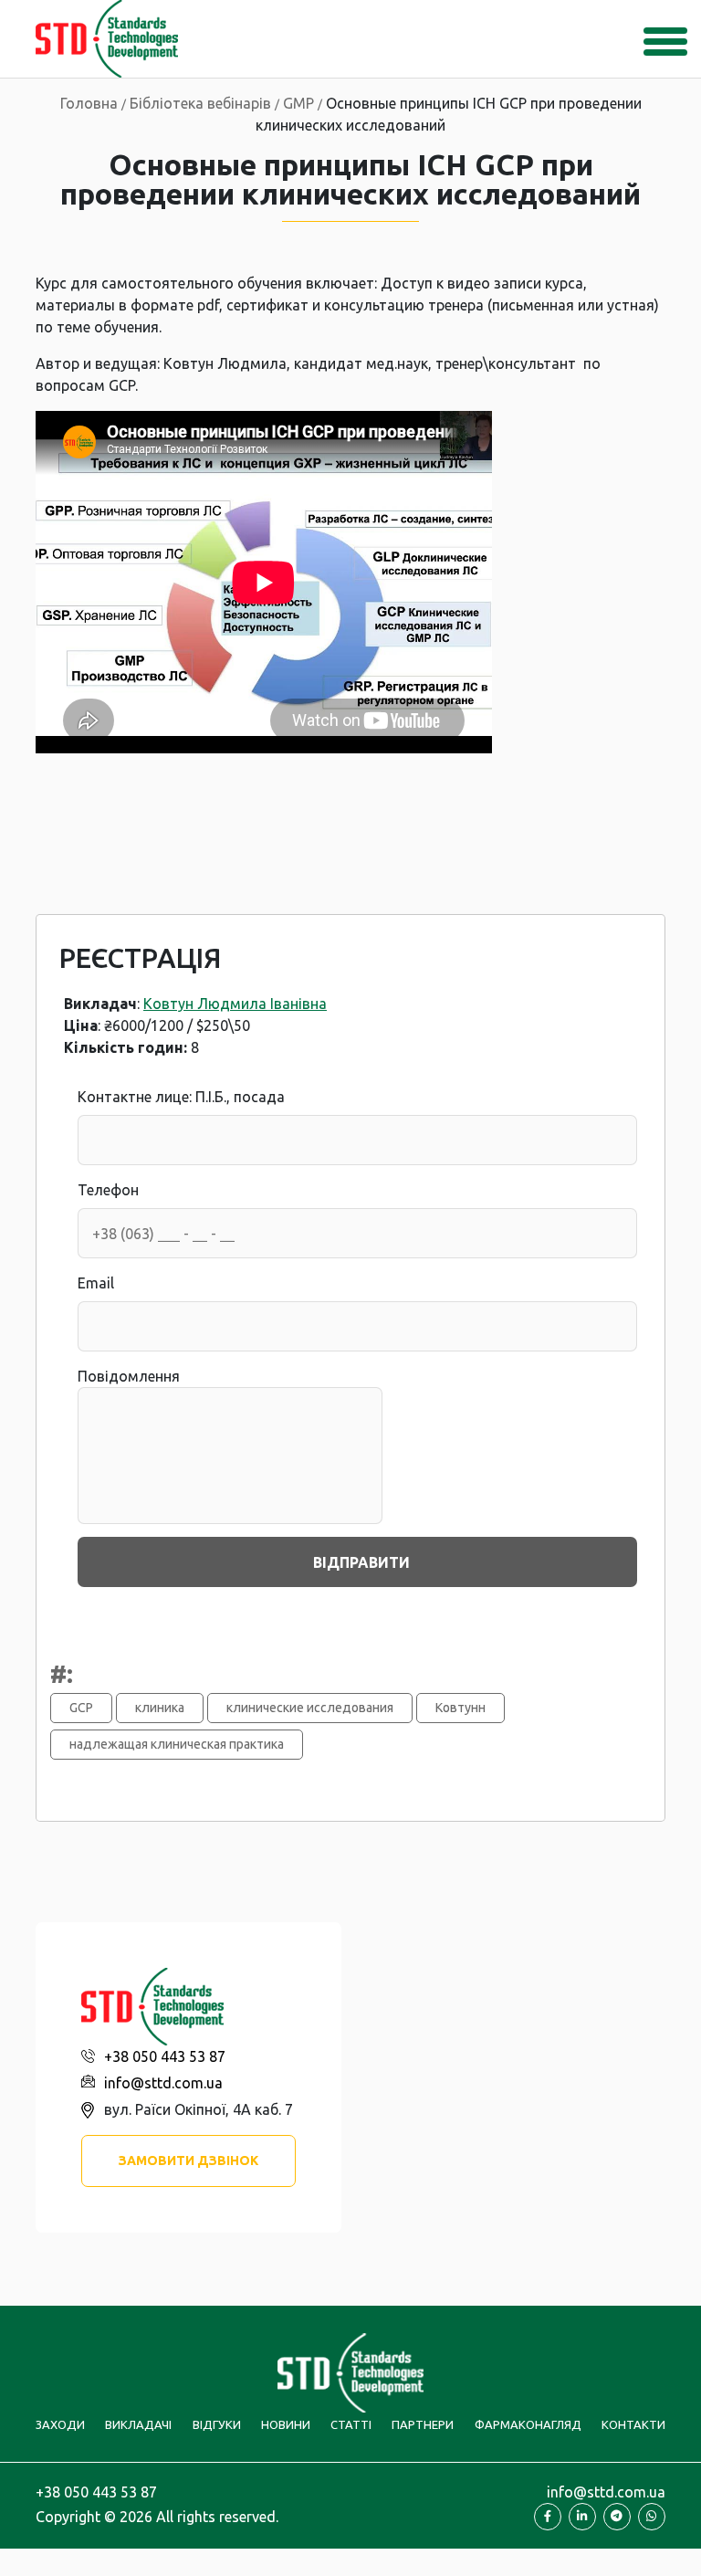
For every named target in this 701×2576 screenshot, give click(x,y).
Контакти (633, 2424)
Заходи (60, 2424)
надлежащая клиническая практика (177, 1744)
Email (96, 1283)
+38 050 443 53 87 (165, 2056)
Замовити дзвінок (188, 2161)
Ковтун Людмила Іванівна (235, 1004)
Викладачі (138, 2424)
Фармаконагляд (528, 2424)
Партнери (423, 2424)
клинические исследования (310, 1708)
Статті (351, 2424)
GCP (81, 1708)
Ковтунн (460, 1708)
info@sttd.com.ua (163, 2083)
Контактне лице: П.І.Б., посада (181, 1097)
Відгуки (217, 2424)
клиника (160, 1708)
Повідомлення (129, 1376)
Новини (286, 2424)
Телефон (108, 1190)
